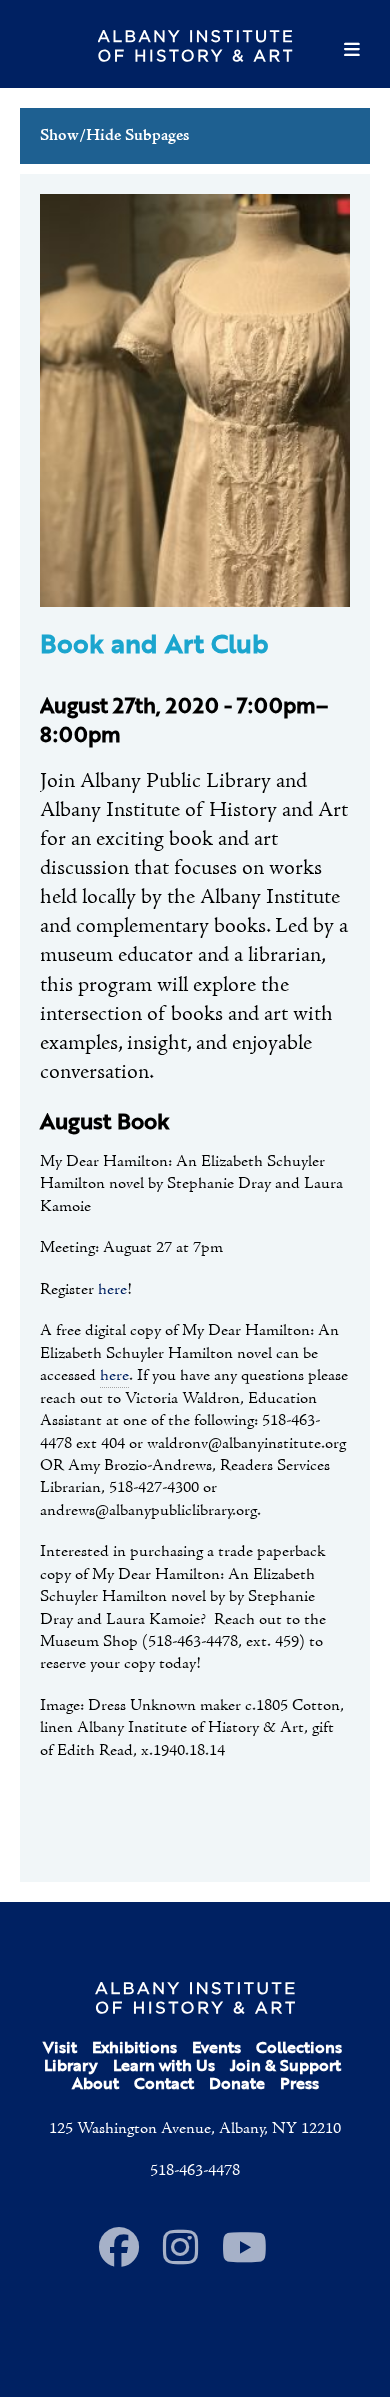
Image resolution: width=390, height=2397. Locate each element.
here (112, 1290)
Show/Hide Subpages (114, 136)
